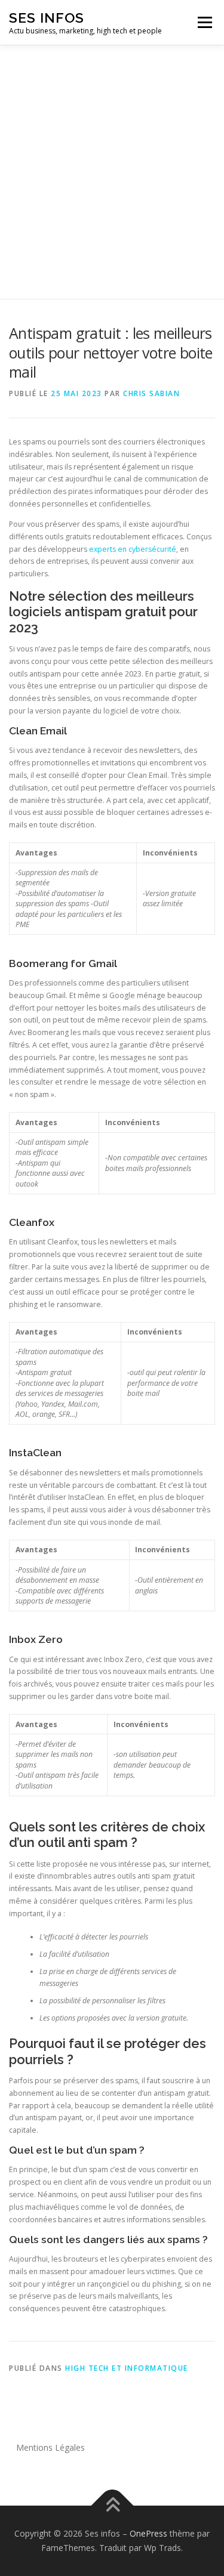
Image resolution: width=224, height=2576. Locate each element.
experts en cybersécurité (133, 549)
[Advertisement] (112, 163)
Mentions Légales (50, 2447)
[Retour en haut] (112, 2506)
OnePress (148, 2533)
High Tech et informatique (127, 2368)
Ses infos (47, 18)
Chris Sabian (151, 393)
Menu (204, 22)
